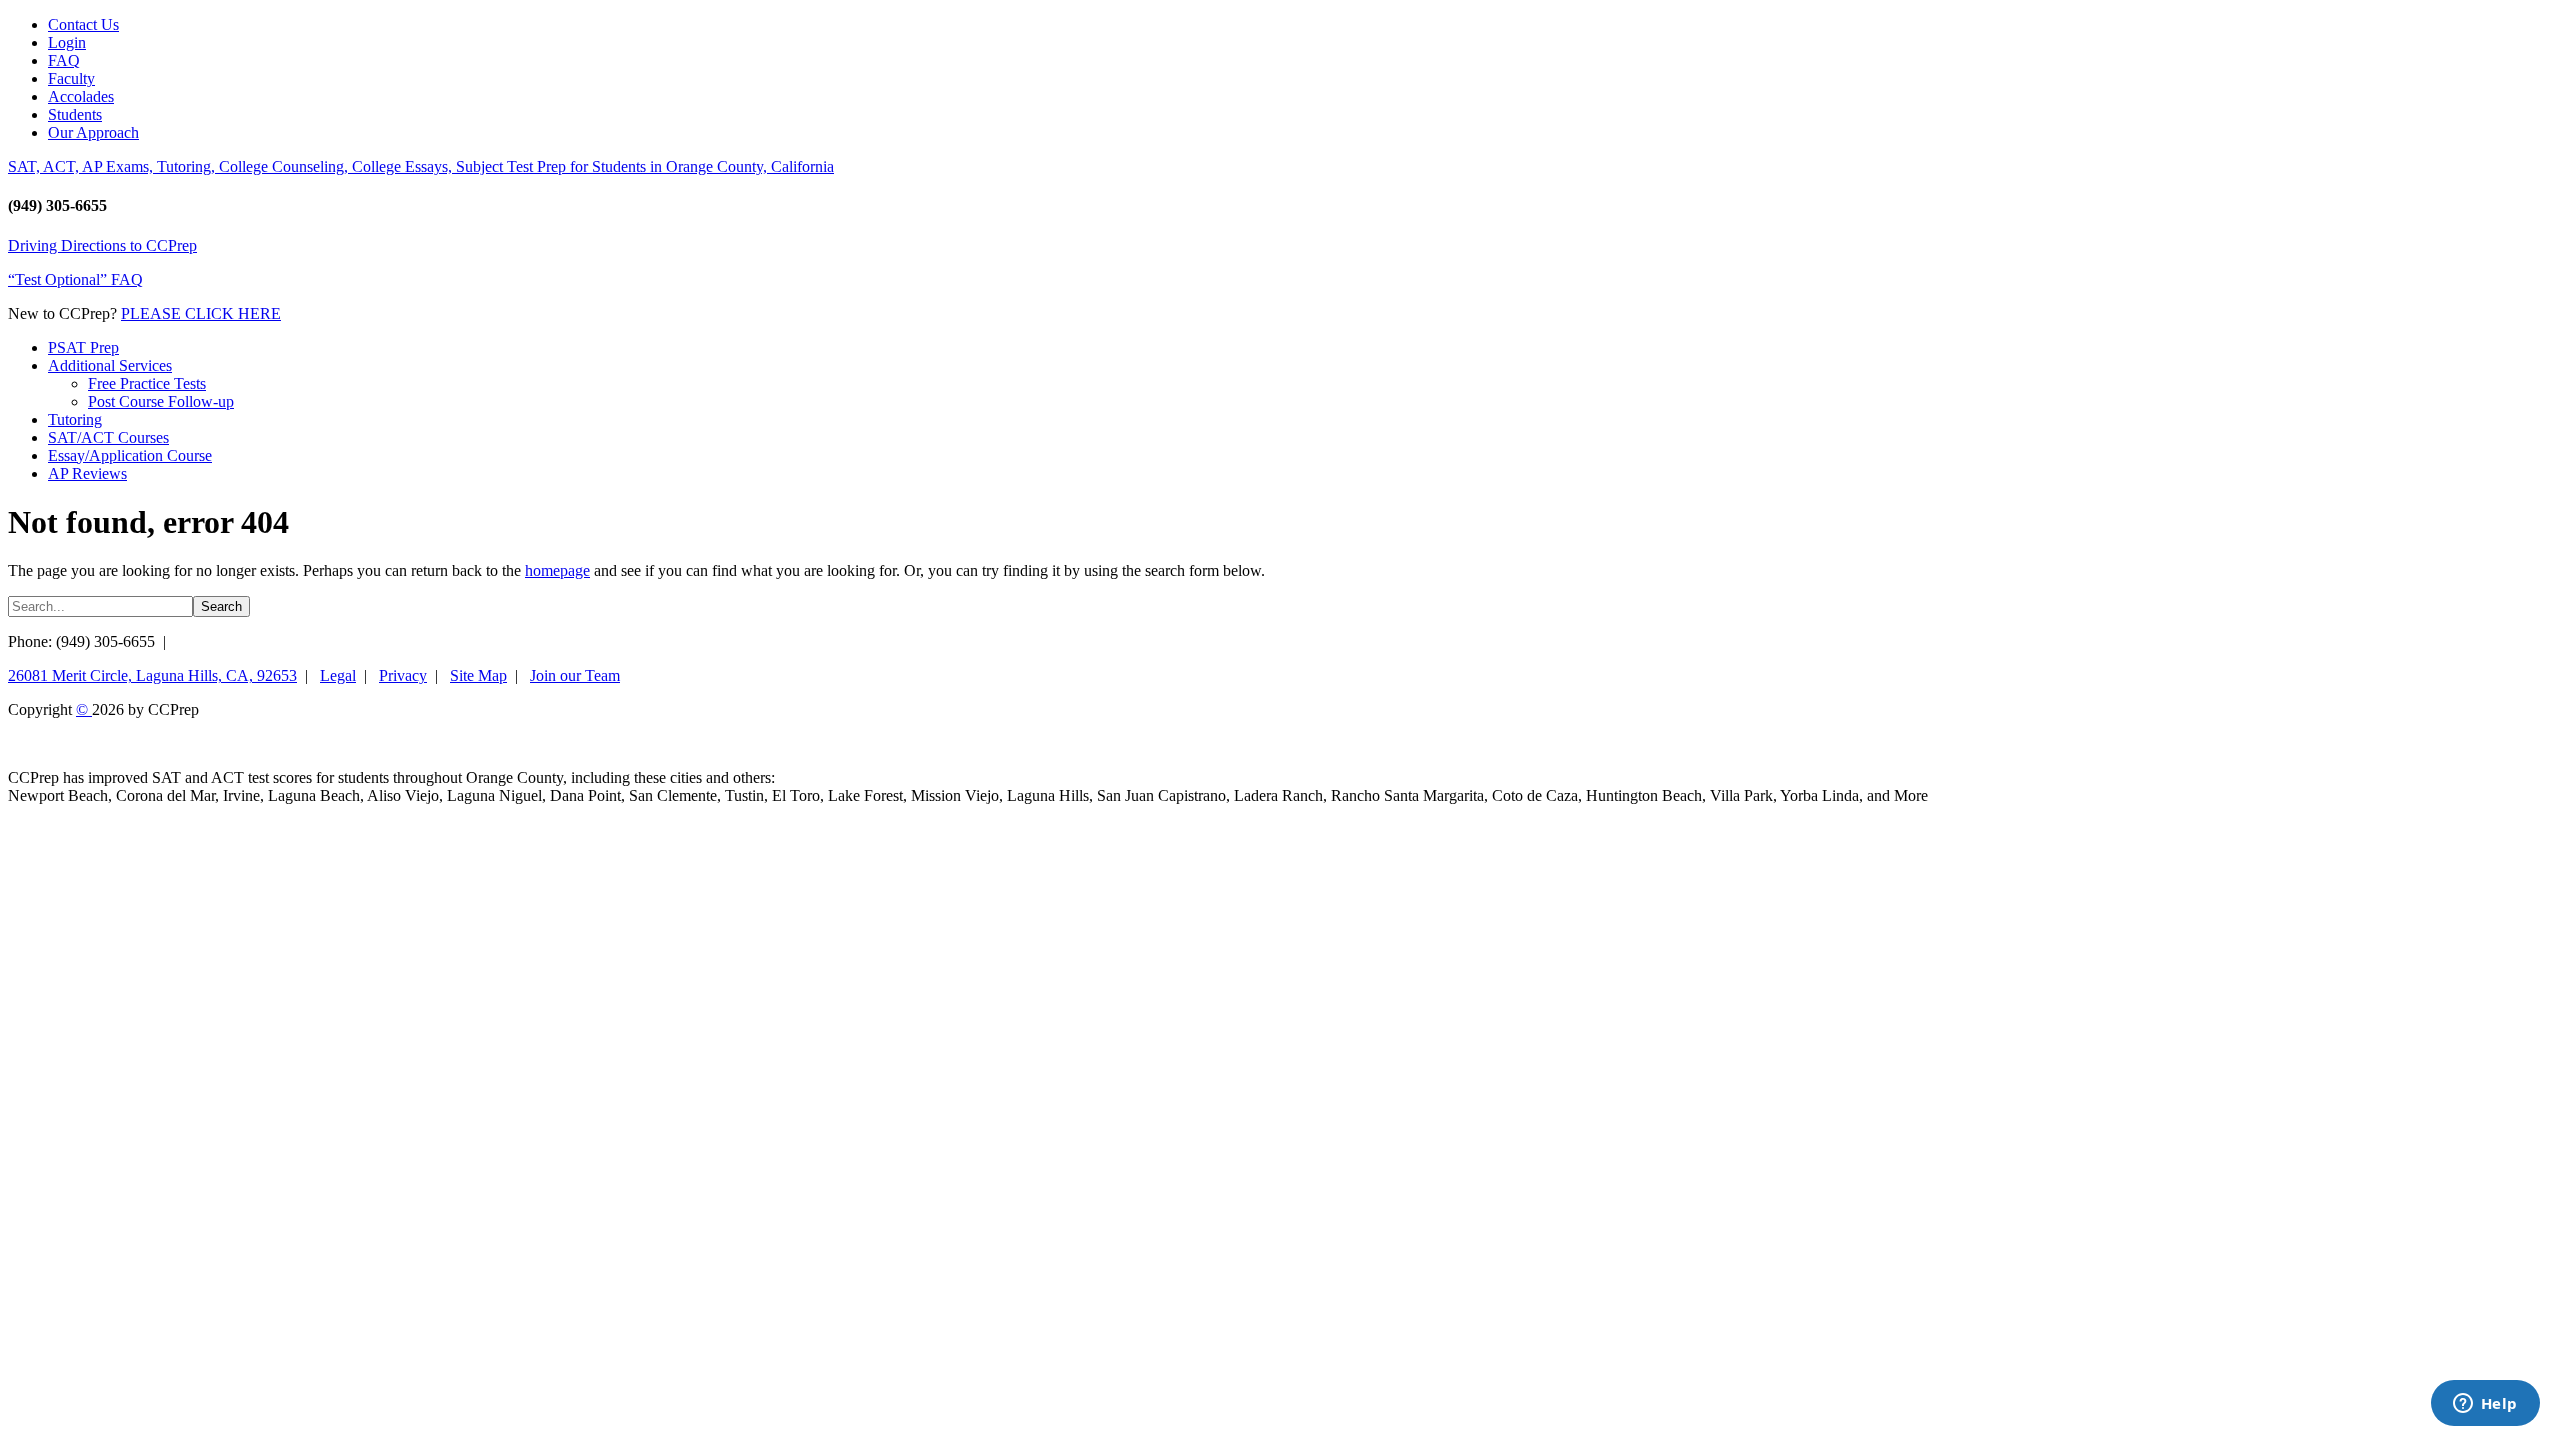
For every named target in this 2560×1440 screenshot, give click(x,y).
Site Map (478, 675)
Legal (338, 675)
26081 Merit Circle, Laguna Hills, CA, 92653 (152, 675)
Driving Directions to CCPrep (102, 245)
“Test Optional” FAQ (75, 279)
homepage (557, 570)
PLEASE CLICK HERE (201, 313)
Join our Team (575, 675)
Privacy (403, 675)
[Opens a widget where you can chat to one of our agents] (2485, 1405)
